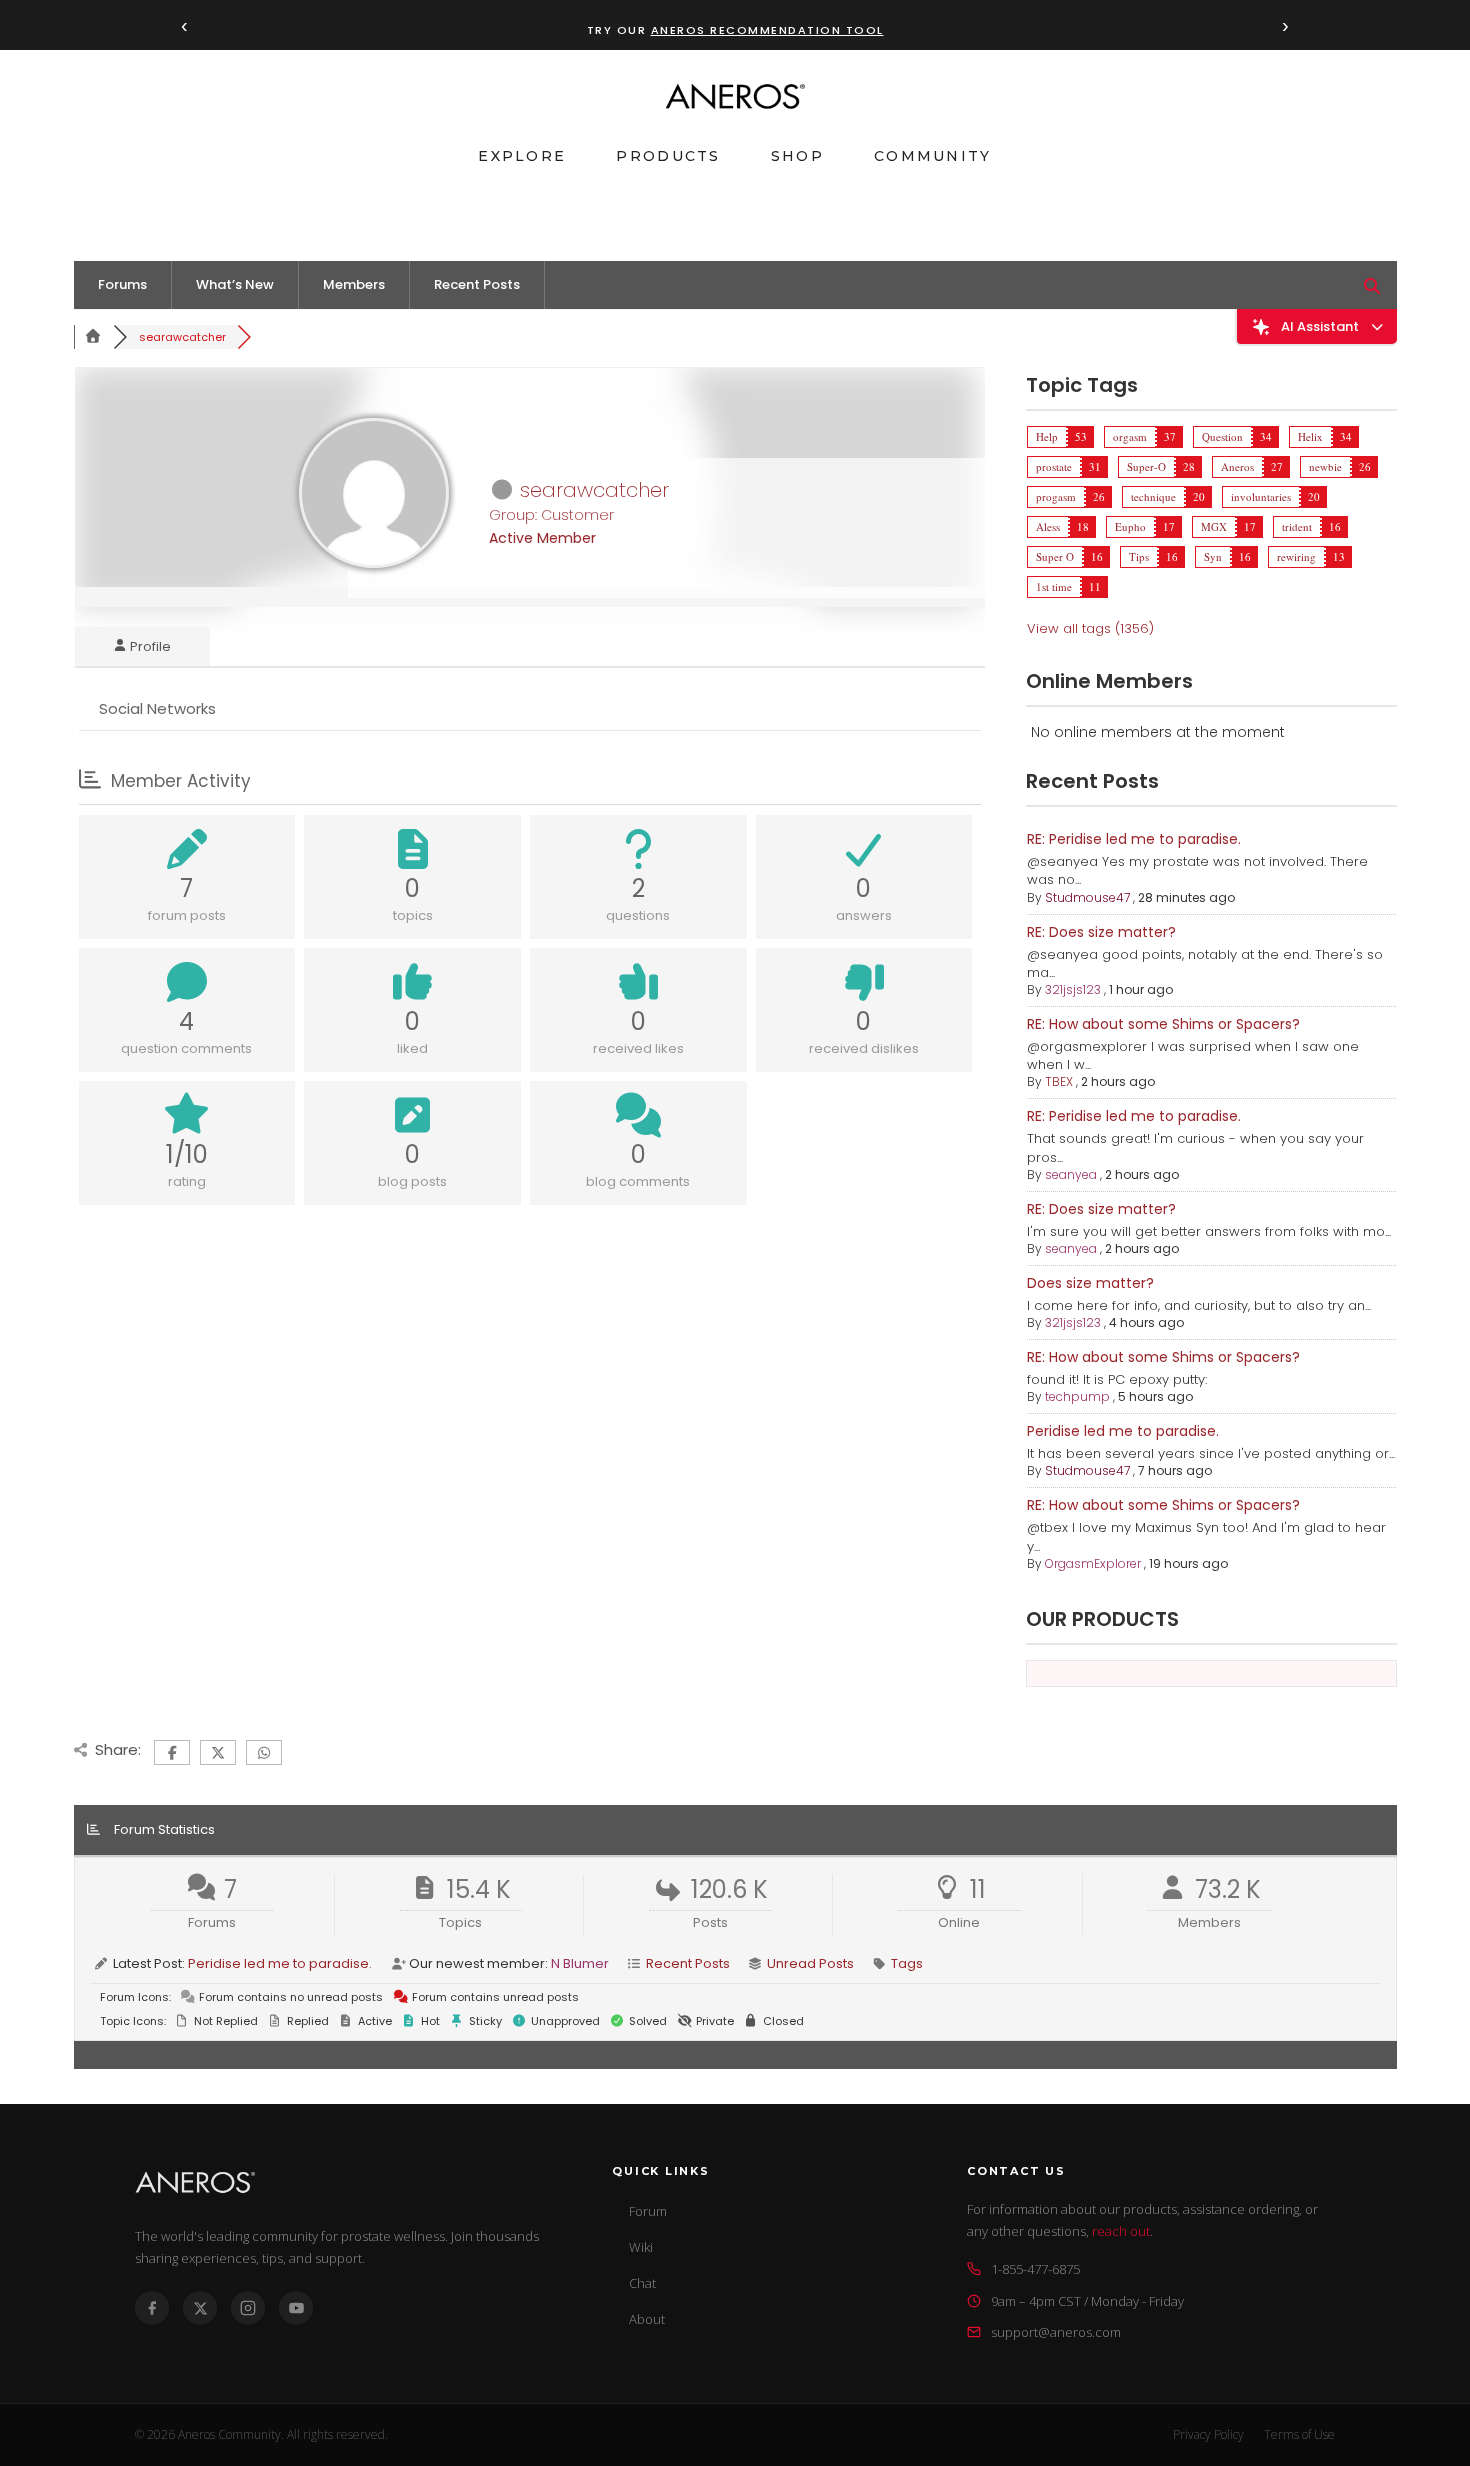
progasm (1056, 496)
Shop (797, 156)
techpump (1077, 1396)
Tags (907, 1963)
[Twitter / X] (200, 2308)
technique (1153, 496)
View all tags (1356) (1090, 628)
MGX (1214, 526)
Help (1047, 436)
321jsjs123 (1073, 989)
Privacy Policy (1208, 2434)
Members (354, 284)
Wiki (641, 2247)
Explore (522, 156)
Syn (1213, 556)
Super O (1055, 556)
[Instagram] (248, 2308)
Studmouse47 (1087, 897)
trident (1297, 526)
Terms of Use (1299, 2434)
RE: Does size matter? (1101, 932)
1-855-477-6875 (1035, 2269)
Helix (1310, 436)
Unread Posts (810, 1963)
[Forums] (94, 337)
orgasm (1130, 436)
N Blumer (580, 1963)
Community (933, 156)
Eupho (1130, 526)
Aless (1048, 526)
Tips (1139, 556)
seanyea (1071, 1174)
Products (668, 156)
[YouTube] (296, 2308)
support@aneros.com (1056, 2332)
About (647, 2319)
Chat (642, 2283)
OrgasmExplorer (1093, 1563)
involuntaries (1261, 496)
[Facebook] (152, 2308)
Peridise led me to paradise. (1123, 1431)
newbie (1325, 466)
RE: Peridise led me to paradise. (1134, 839)
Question (1222, 436)
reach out (1121, 2231)
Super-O (1146, 466)
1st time (1054, 586)
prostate (1054, 466)
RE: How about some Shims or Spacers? (1163, 1024)
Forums (122, 284)
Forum (648, 2211)
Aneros (1237, 466)
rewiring (1296, 556)
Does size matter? (1090, 1283)
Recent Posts (477, 284)
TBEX (1059, 1081)
